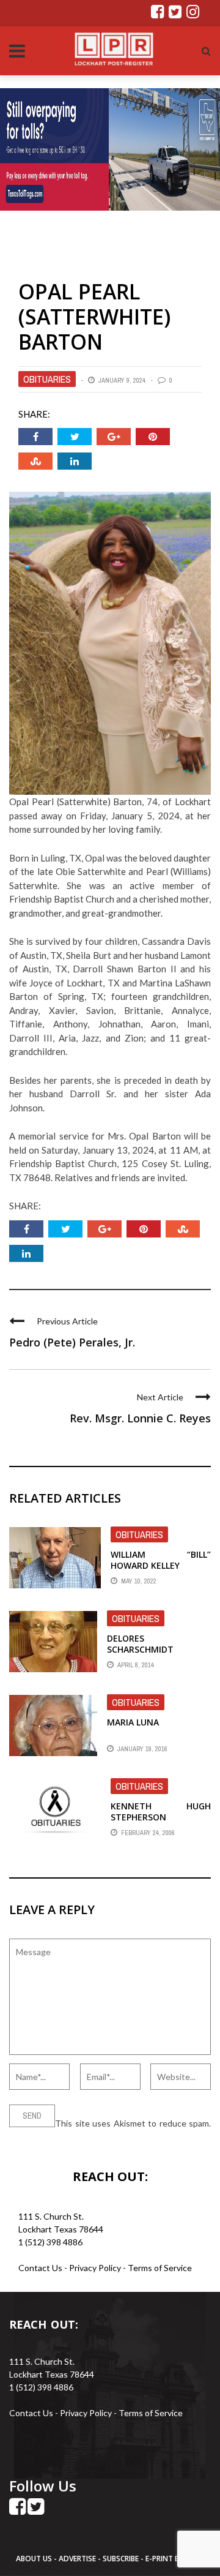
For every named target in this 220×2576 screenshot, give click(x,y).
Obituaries (47, 379)
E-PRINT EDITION (175, 2559)
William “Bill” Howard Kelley (161, 1560)
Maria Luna (133, 1722)
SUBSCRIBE (122, 2559)
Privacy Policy (96, 2268)
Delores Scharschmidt (140, 1644)
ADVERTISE (77, 2559)
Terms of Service (160, 2268)
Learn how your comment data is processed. (93, 2136)
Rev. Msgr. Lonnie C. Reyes (140, 1418)
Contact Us (40, 2268)
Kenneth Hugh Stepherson (161, 1812)
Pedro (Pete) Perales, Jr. (72, 1342)
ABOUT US (35, 2559)
